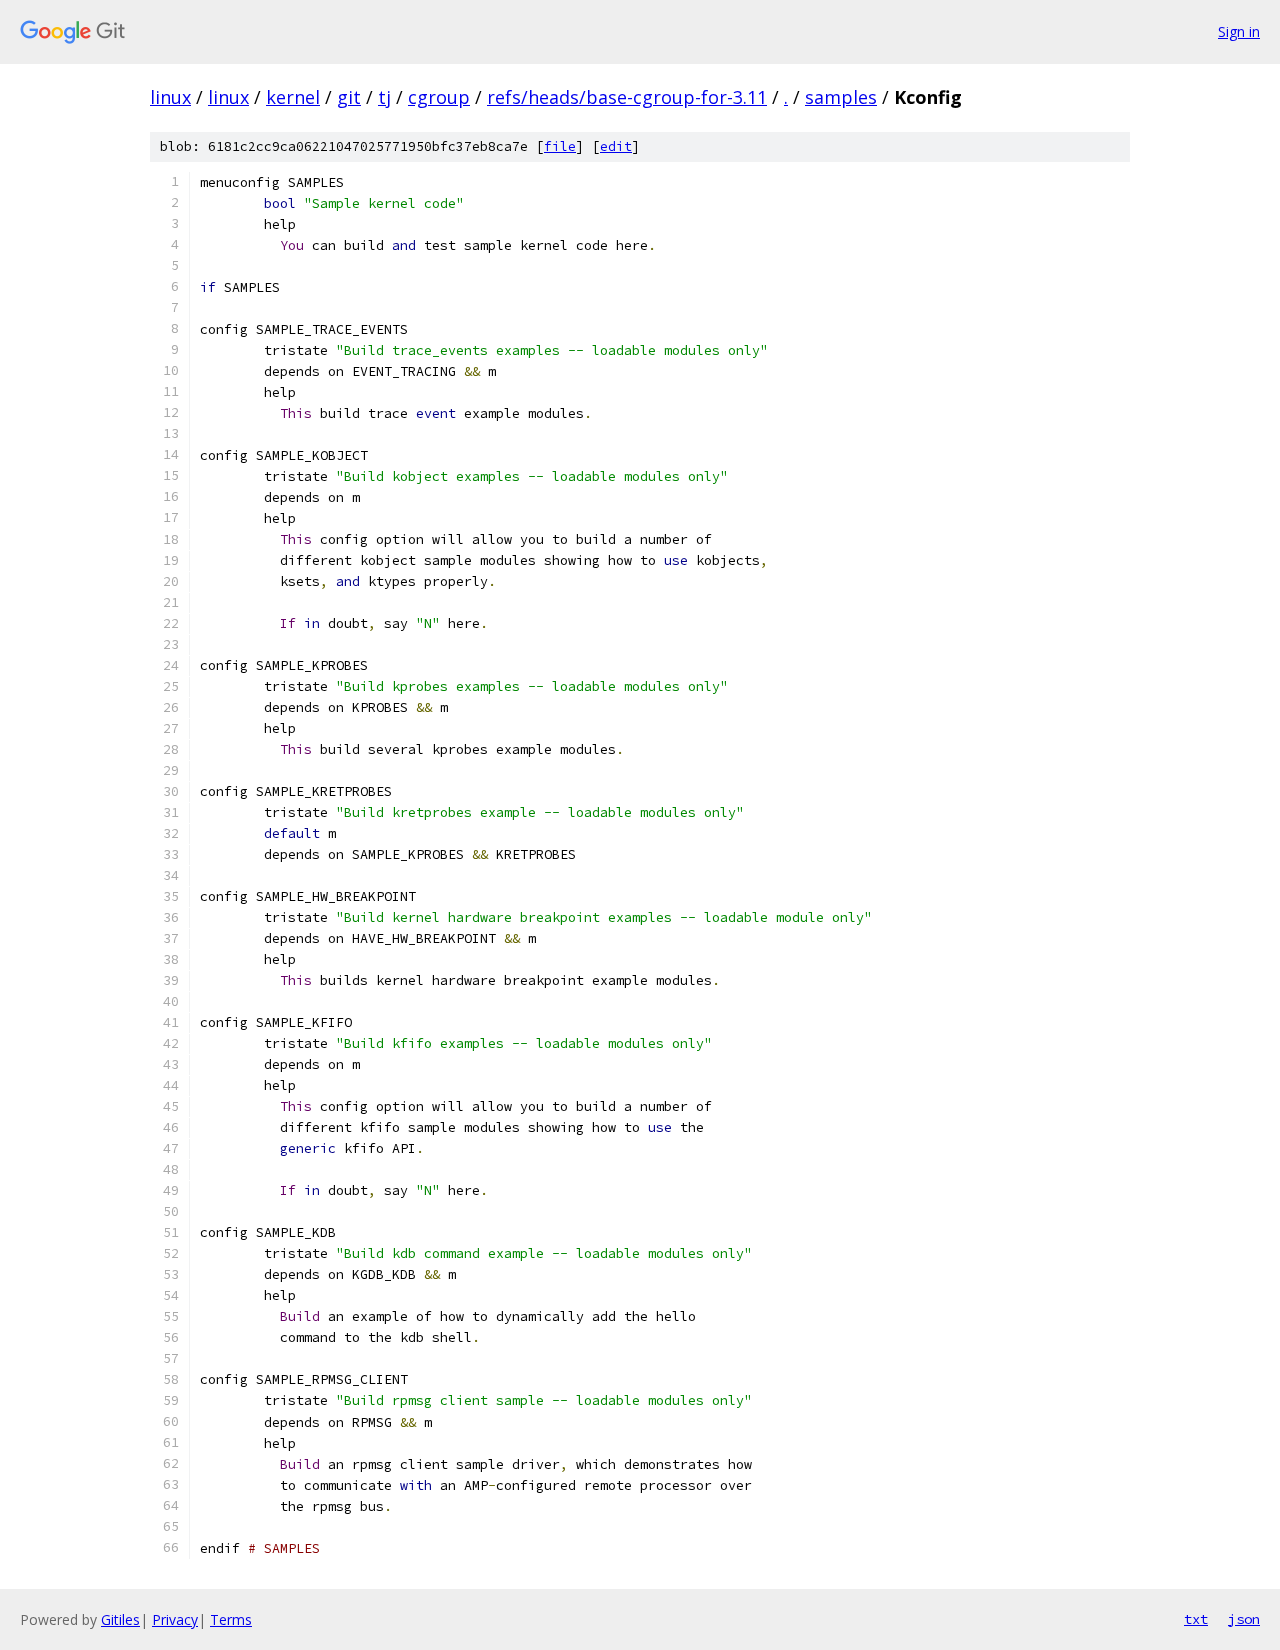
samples (841, 97)
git (349, 97)
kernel (293, 97)
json (1244, 1619)
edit (616, 146)
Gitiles (120, 1619)
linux (170, 97)
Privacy (175, 1619)
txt (1196, 1619)
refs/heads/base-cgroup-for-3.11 (627, 97)
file (560, 146)
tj (384, 97)
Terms (231, 1619)
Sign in (1239, 31)
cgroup (439, 97)
